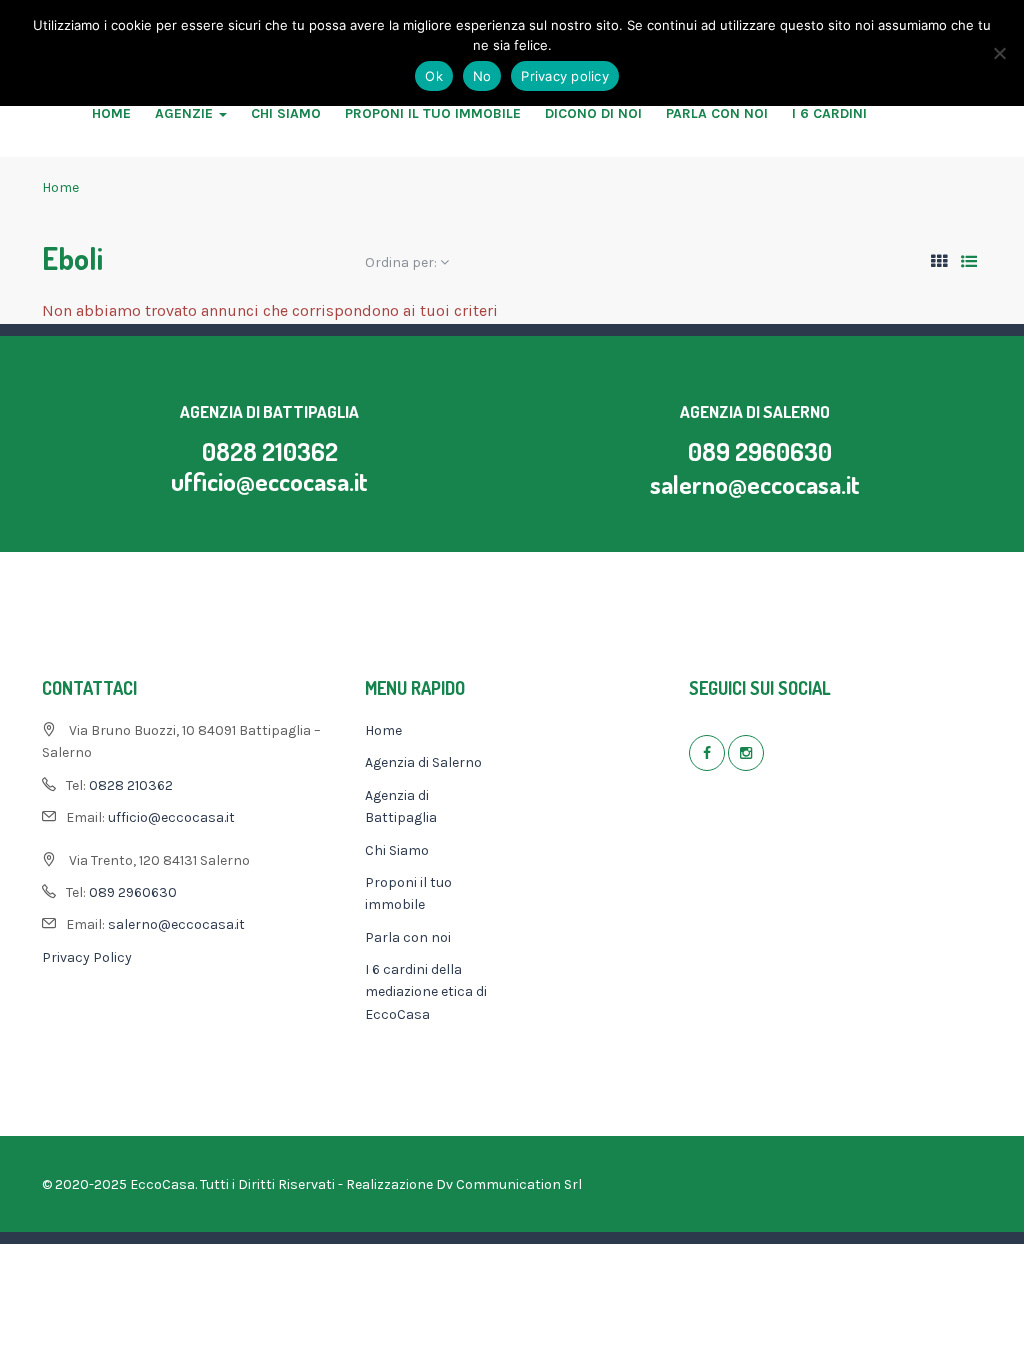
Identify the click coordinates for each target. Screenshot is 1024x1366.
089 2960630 (760, 451)
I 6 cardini (829, 113)
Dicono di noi (593, 113)
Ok (434, 76)
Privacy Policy (87, 957)
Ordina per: (402, 262)
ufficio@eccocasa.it (269, 481)
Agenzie (186, 113)
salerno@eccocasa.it (755, 484)
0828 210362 (270, 451)
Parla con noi (717, 113)
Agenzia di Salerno (423, 762)
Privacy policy (565, 76)
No (482, 76)
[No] (999, 53)
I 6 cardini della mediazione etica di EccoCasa (426, 992)
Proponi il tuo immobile (433, 113)
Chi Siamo (286, 113)
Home (111, 113)
